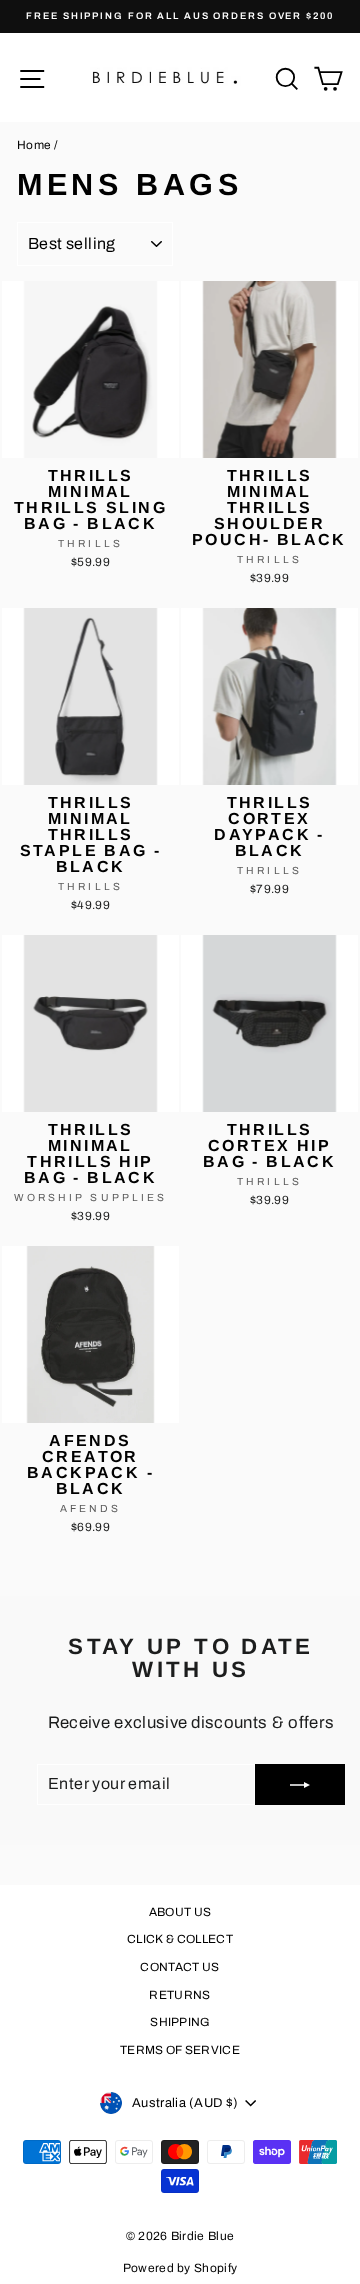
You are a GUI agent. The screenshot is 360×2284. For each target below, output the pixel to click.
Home (34, 145)
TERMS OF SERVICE (180, 2050)
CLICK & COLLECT (180, 1939)
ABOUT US (180, 1912)
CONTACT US (179, 1967)
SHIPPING (180, 2022)
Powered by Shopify (180, 2268)
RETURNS (179, 1995)
